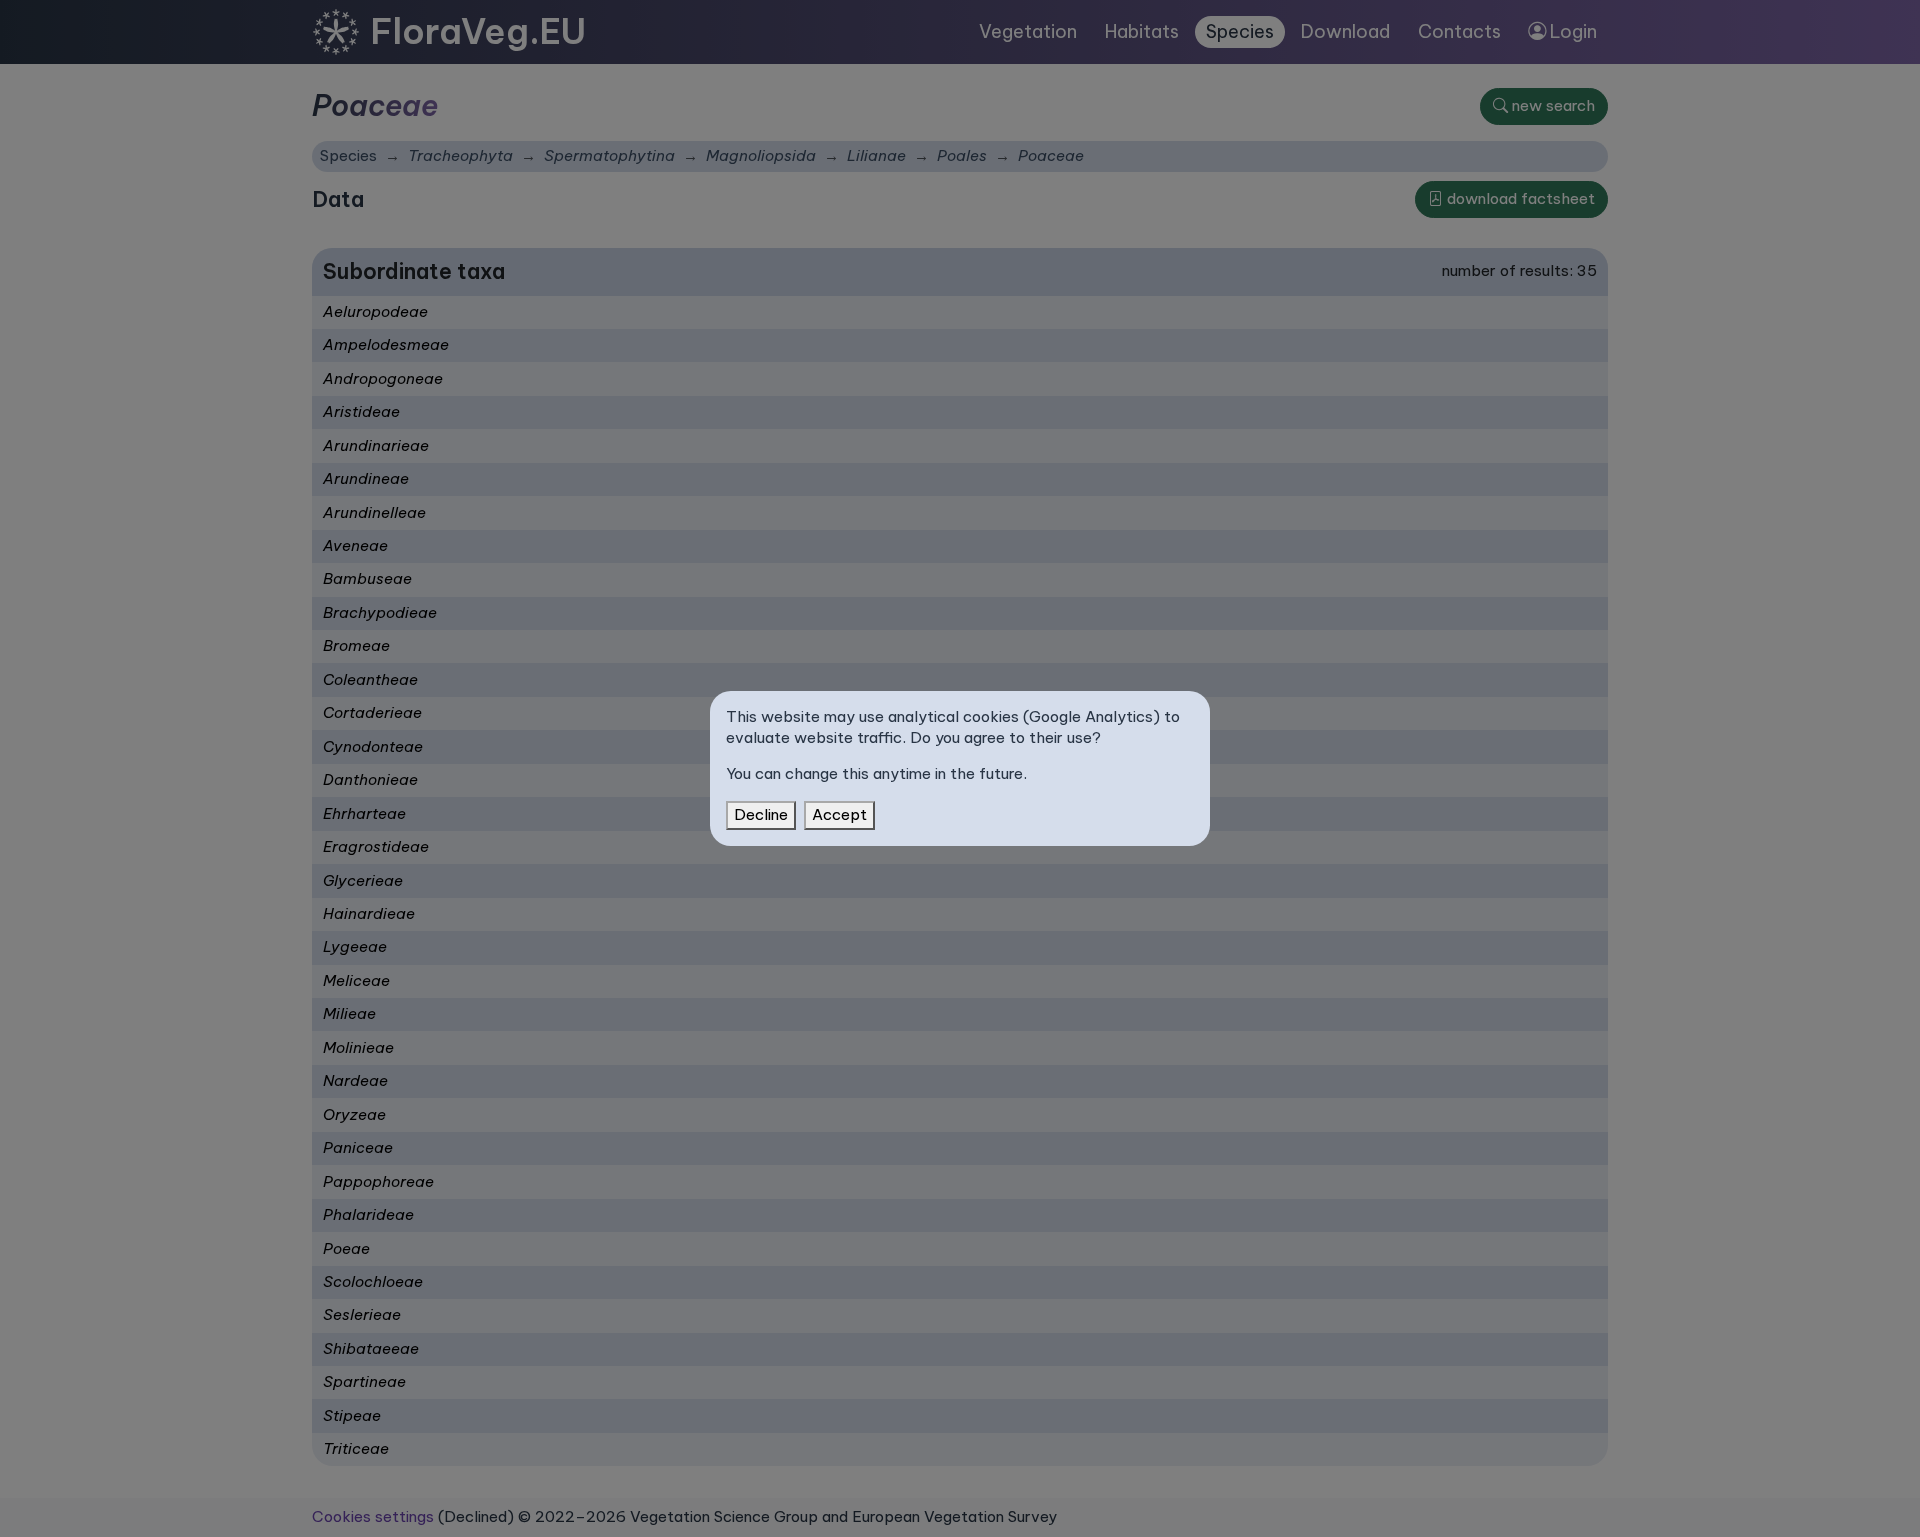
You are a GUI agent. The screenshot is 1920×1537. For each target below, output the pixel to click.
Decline (761, 814)
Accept (839, 814)
